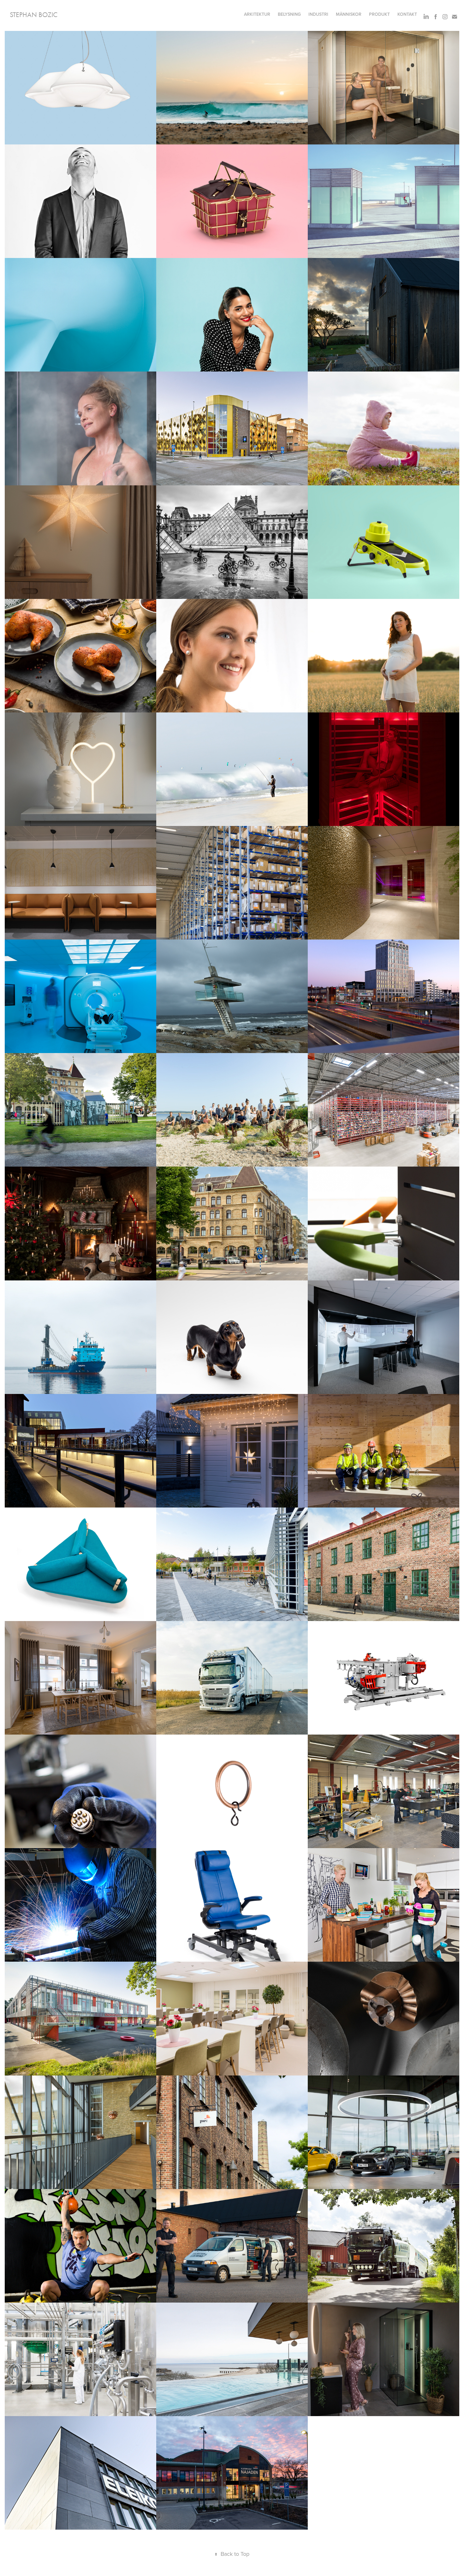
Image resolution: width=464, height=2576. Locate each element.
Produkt (379, 14)
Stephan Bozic (34, 15)
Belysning (289, 14)
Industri (318, 14)
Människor (349, 14)
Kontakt (407, 14)
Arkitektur (257, 14)
